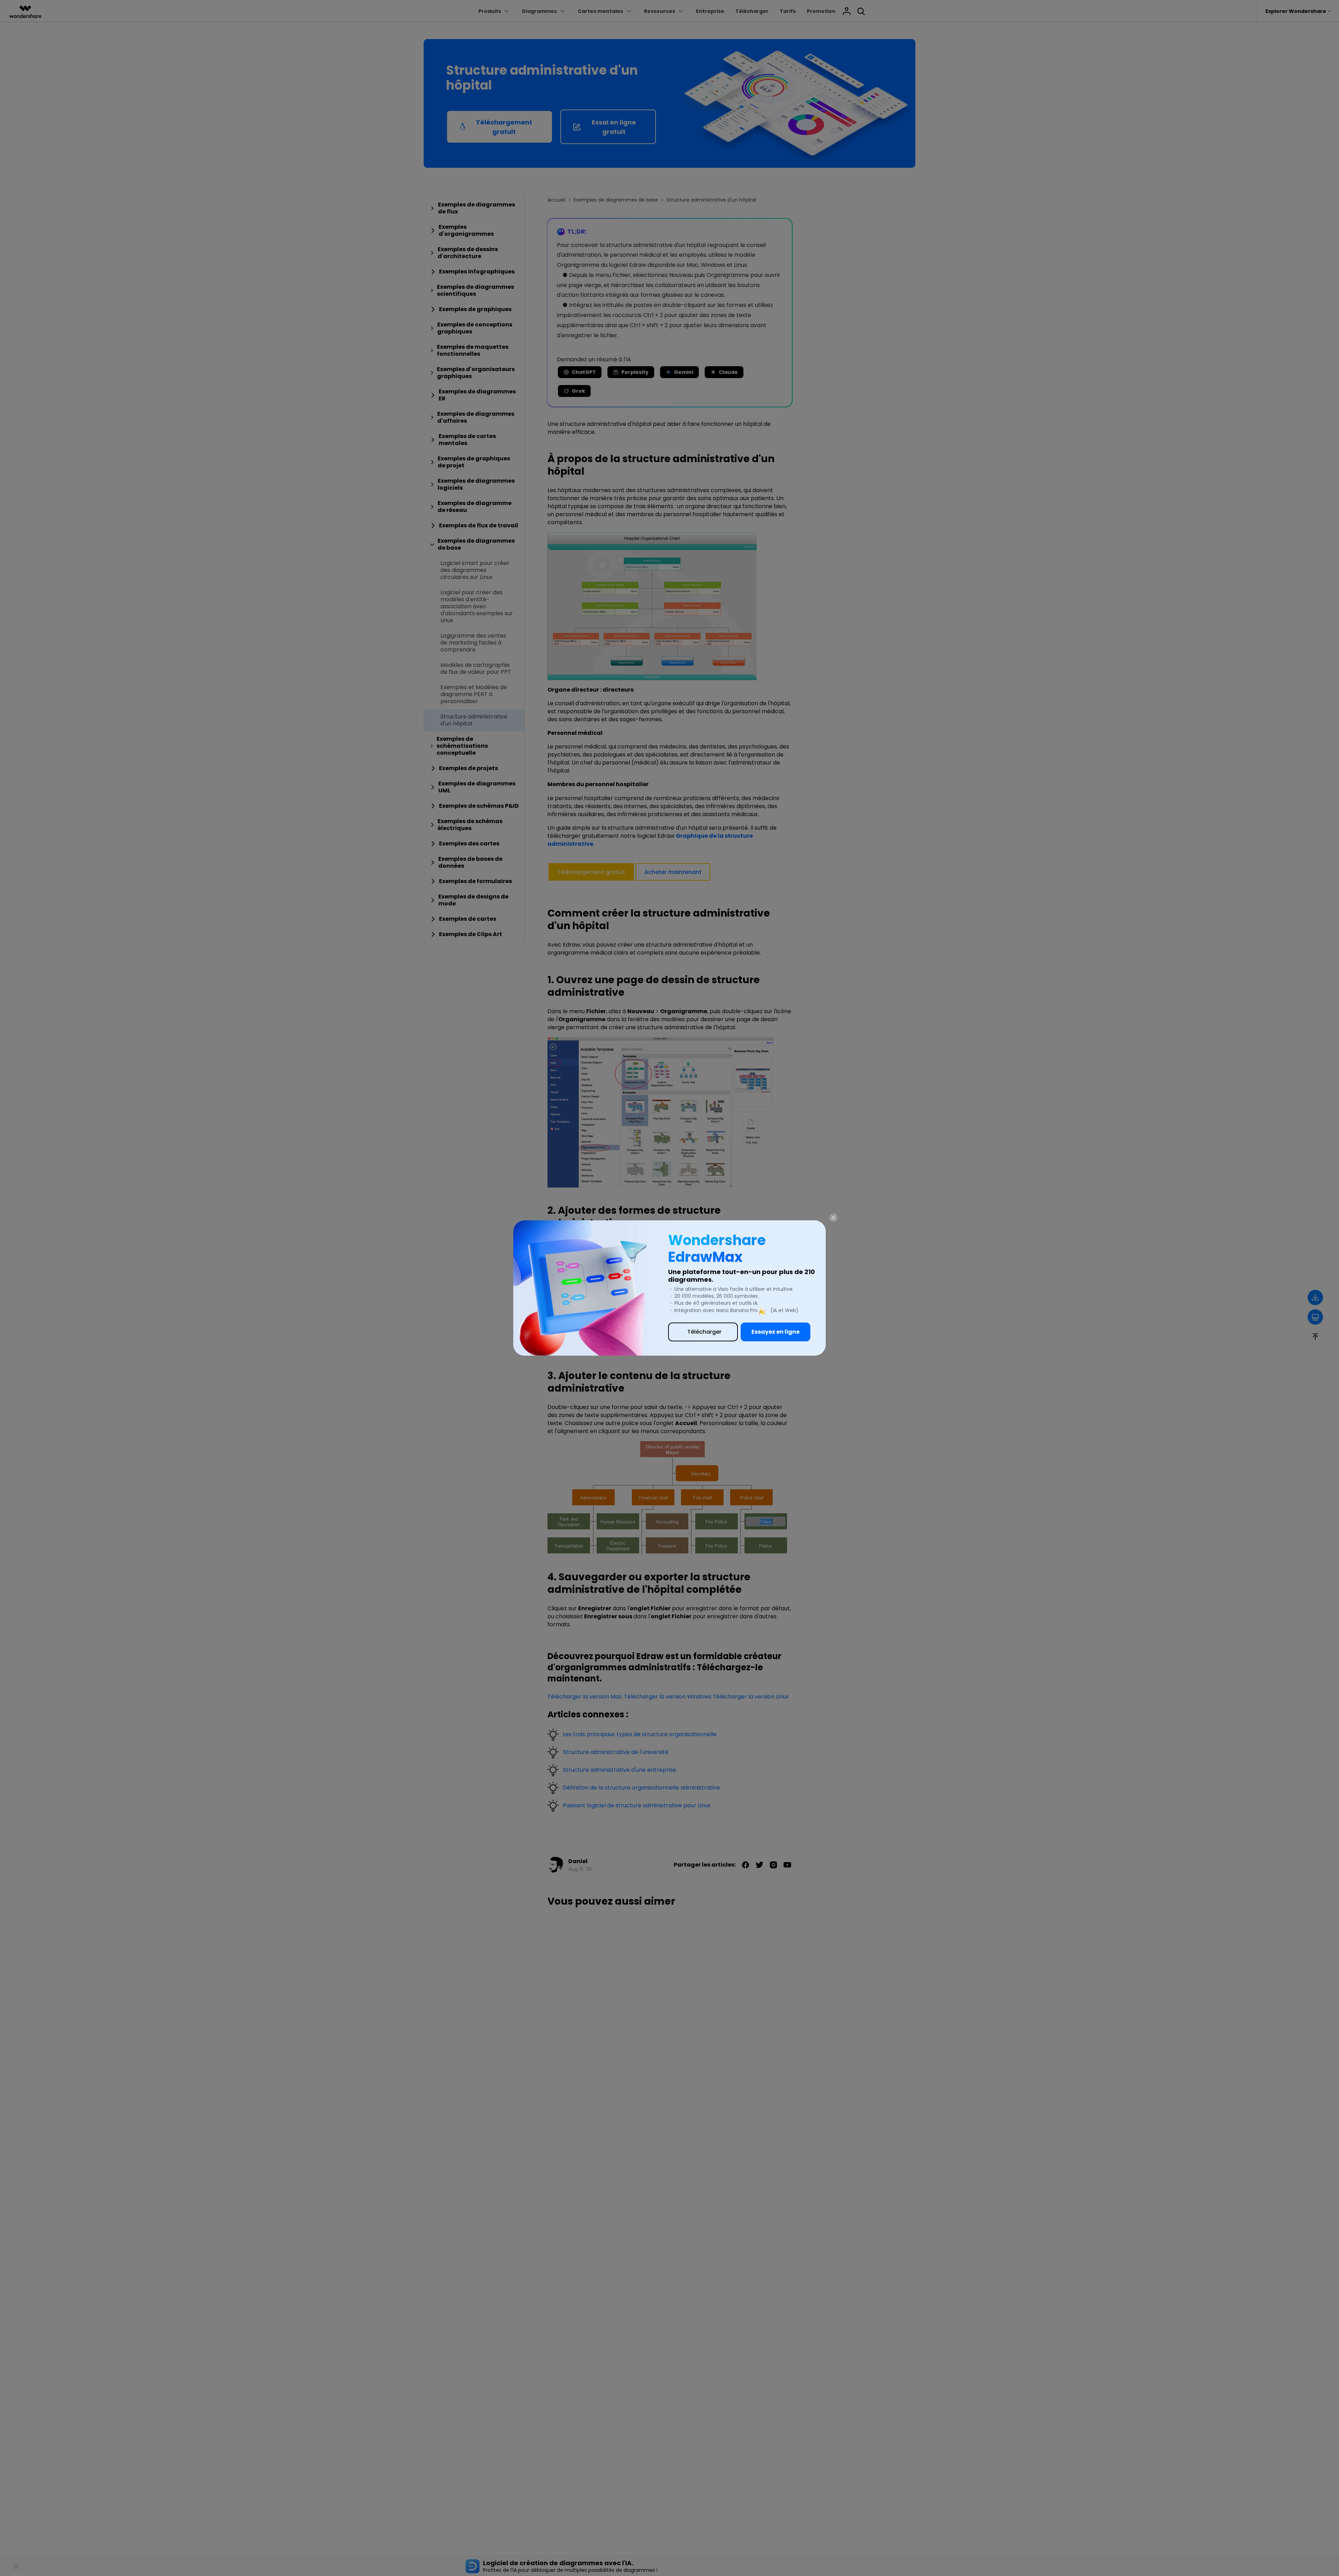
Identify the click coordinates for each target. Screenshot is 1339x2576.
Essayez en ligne (776, 1332)
